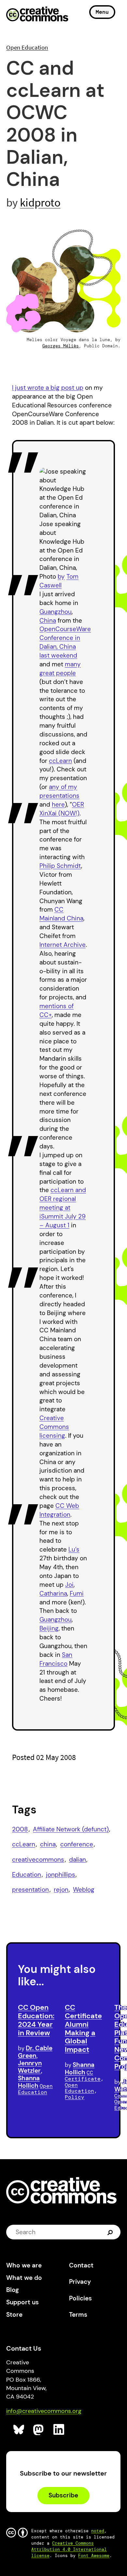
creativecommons (38, 1860)
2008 (20, 1829)
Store (14, 2315)
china (48, 1844)
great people (58, 673)
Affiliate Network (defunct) (71, 1829)
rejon (61, 1890)
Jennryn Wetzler (30, 2067)
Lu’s (74, 1549)
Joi (69, 1585)
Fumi (77, 1593)
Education (27, 1875)
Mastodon (39, 2430)
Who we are (24, 2265)
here (58, 804)
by (61, 576)
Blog (13, 2290)
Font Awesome (94, 2556)
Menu (102, 12)
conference (77, 1844)
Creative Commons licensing (54, 1427)
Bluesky (19, 2430)
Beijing (49, 1628)
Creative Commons (37, 15)
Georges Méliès (61, 346)
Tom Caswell (59, 581)
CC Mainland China (61, 914)
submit (111, 2232)
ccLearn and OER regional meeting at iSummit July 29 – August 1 (63, 1208)
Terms (78, 2315)
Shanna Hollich (29, 2082)
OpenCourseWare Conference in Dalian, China (65, 638)
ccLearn (60, 761)
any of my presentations (59, 791)
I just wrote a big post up (48, 388)
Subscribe (63, 2495)
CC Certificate (83, 2076)
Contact (81, 2265)
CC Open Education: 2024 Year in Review (36, 2020)
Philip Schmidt (60, 866)
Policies (80, 2298)
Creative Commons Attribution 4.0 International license (69, 2549)
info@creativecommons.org (44, 2411)
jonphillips (61, 1875)
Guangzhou (56, 612)
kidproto (40, 202)
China (48, 621)
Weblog (84, 1890)
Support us (22, 2302)
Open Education (27, 47)
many (73, 664)
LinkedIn (59, 2430)
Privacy (80, 2282)
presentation (30, 1890)
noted (98, 2531)
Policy (75, 2097)
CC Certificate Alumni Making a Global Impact (83, 2028)
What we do (24, 2278)
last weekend (58, 655)
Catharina (53, 1593)
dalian (78, 1860)
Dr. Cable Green (35, 2052)
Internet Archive (63, 945)
